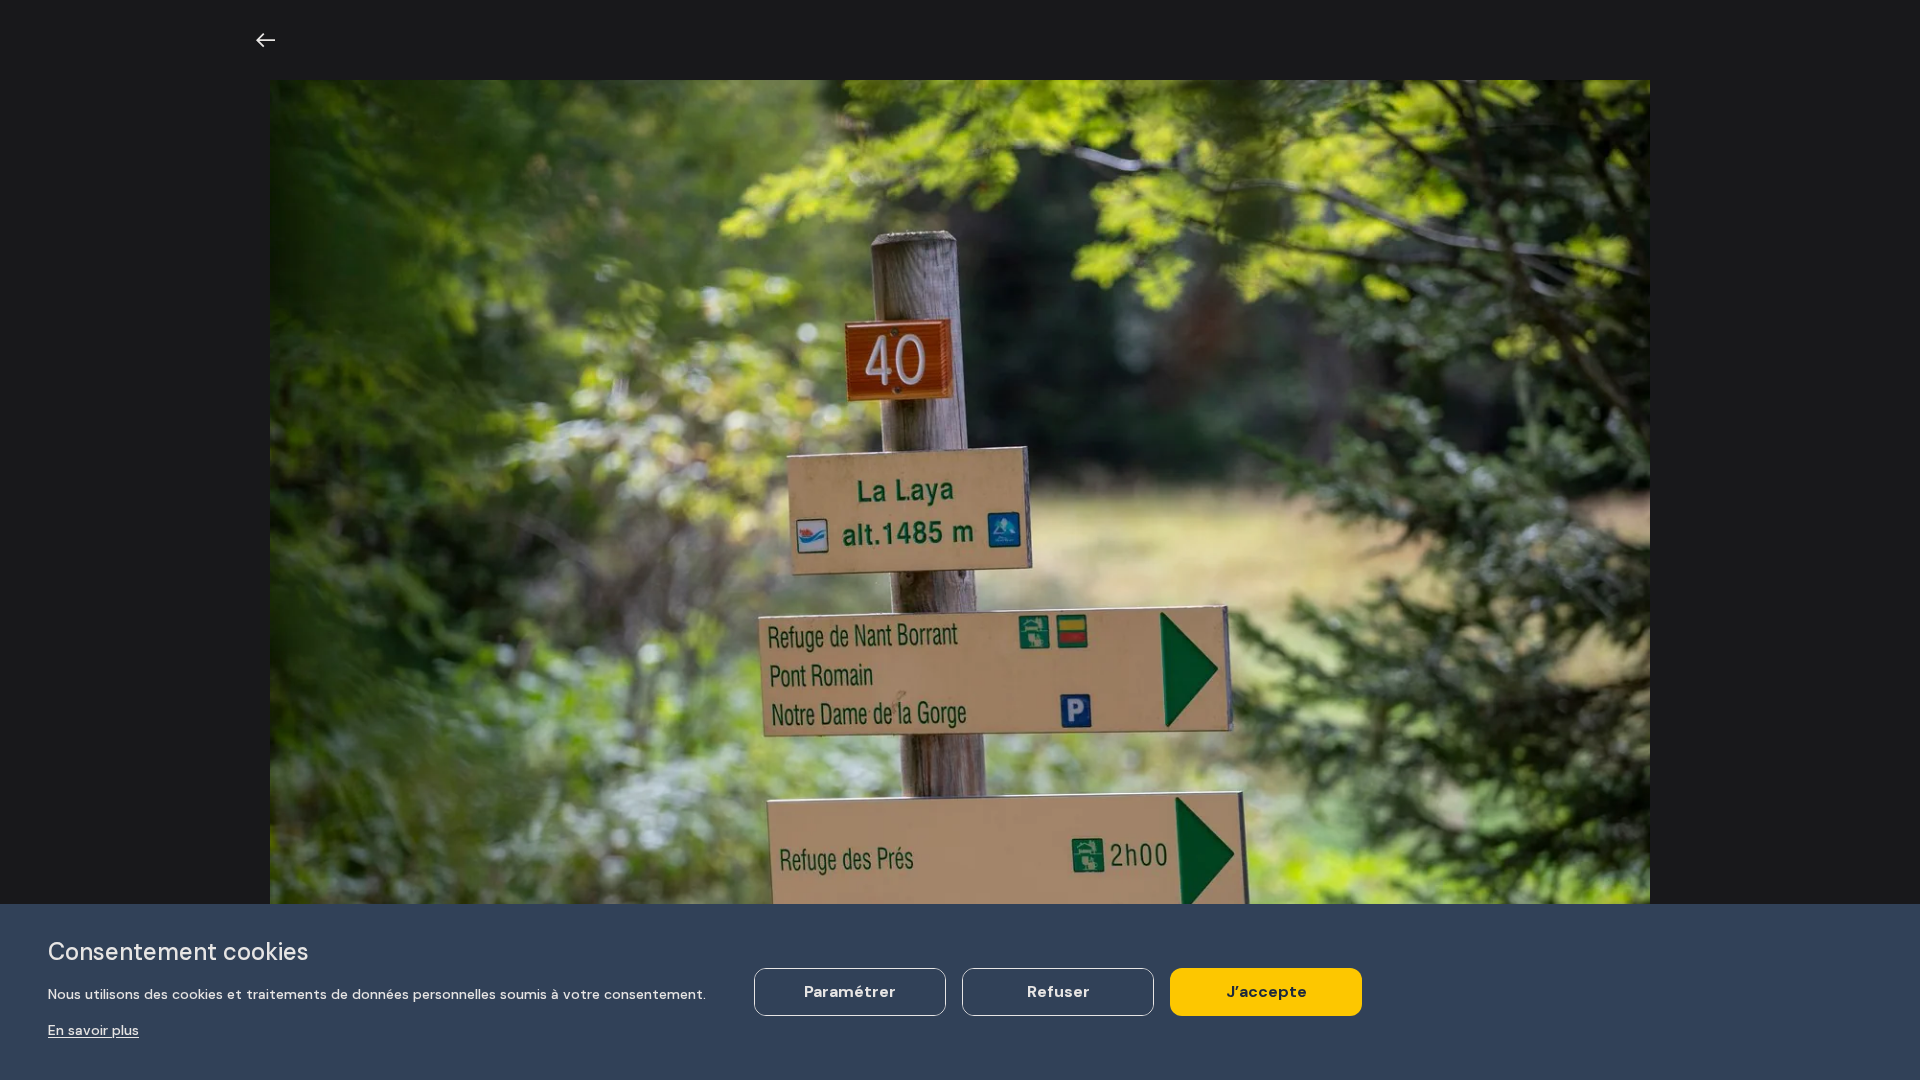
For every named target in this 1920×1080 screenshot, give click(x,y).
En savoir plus (93, 1030)
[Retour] (266, 40)
